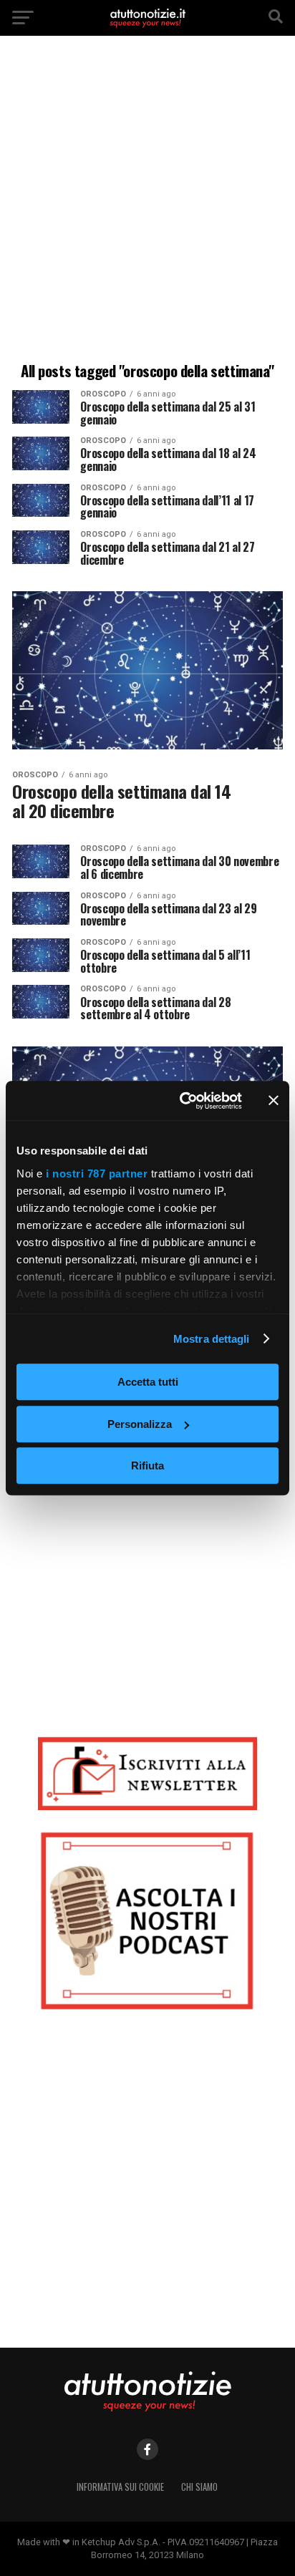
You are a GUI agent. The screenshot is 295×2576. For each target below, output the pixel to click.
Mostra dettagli (212, 1339)
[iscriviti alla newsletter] (147, 1773)
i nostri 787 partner (97, 1173)
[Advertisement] (147, 201)
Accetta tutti (148, 1382)
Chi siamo (199, 2487)
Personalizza (140, 1424)
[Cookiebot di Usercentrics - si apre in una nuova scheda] (183, 1101)
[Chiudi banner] (274, 1101)
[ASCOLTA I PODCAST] (147, 1921)
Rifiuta (147, 1466)
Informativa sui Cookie (120, 2487)
